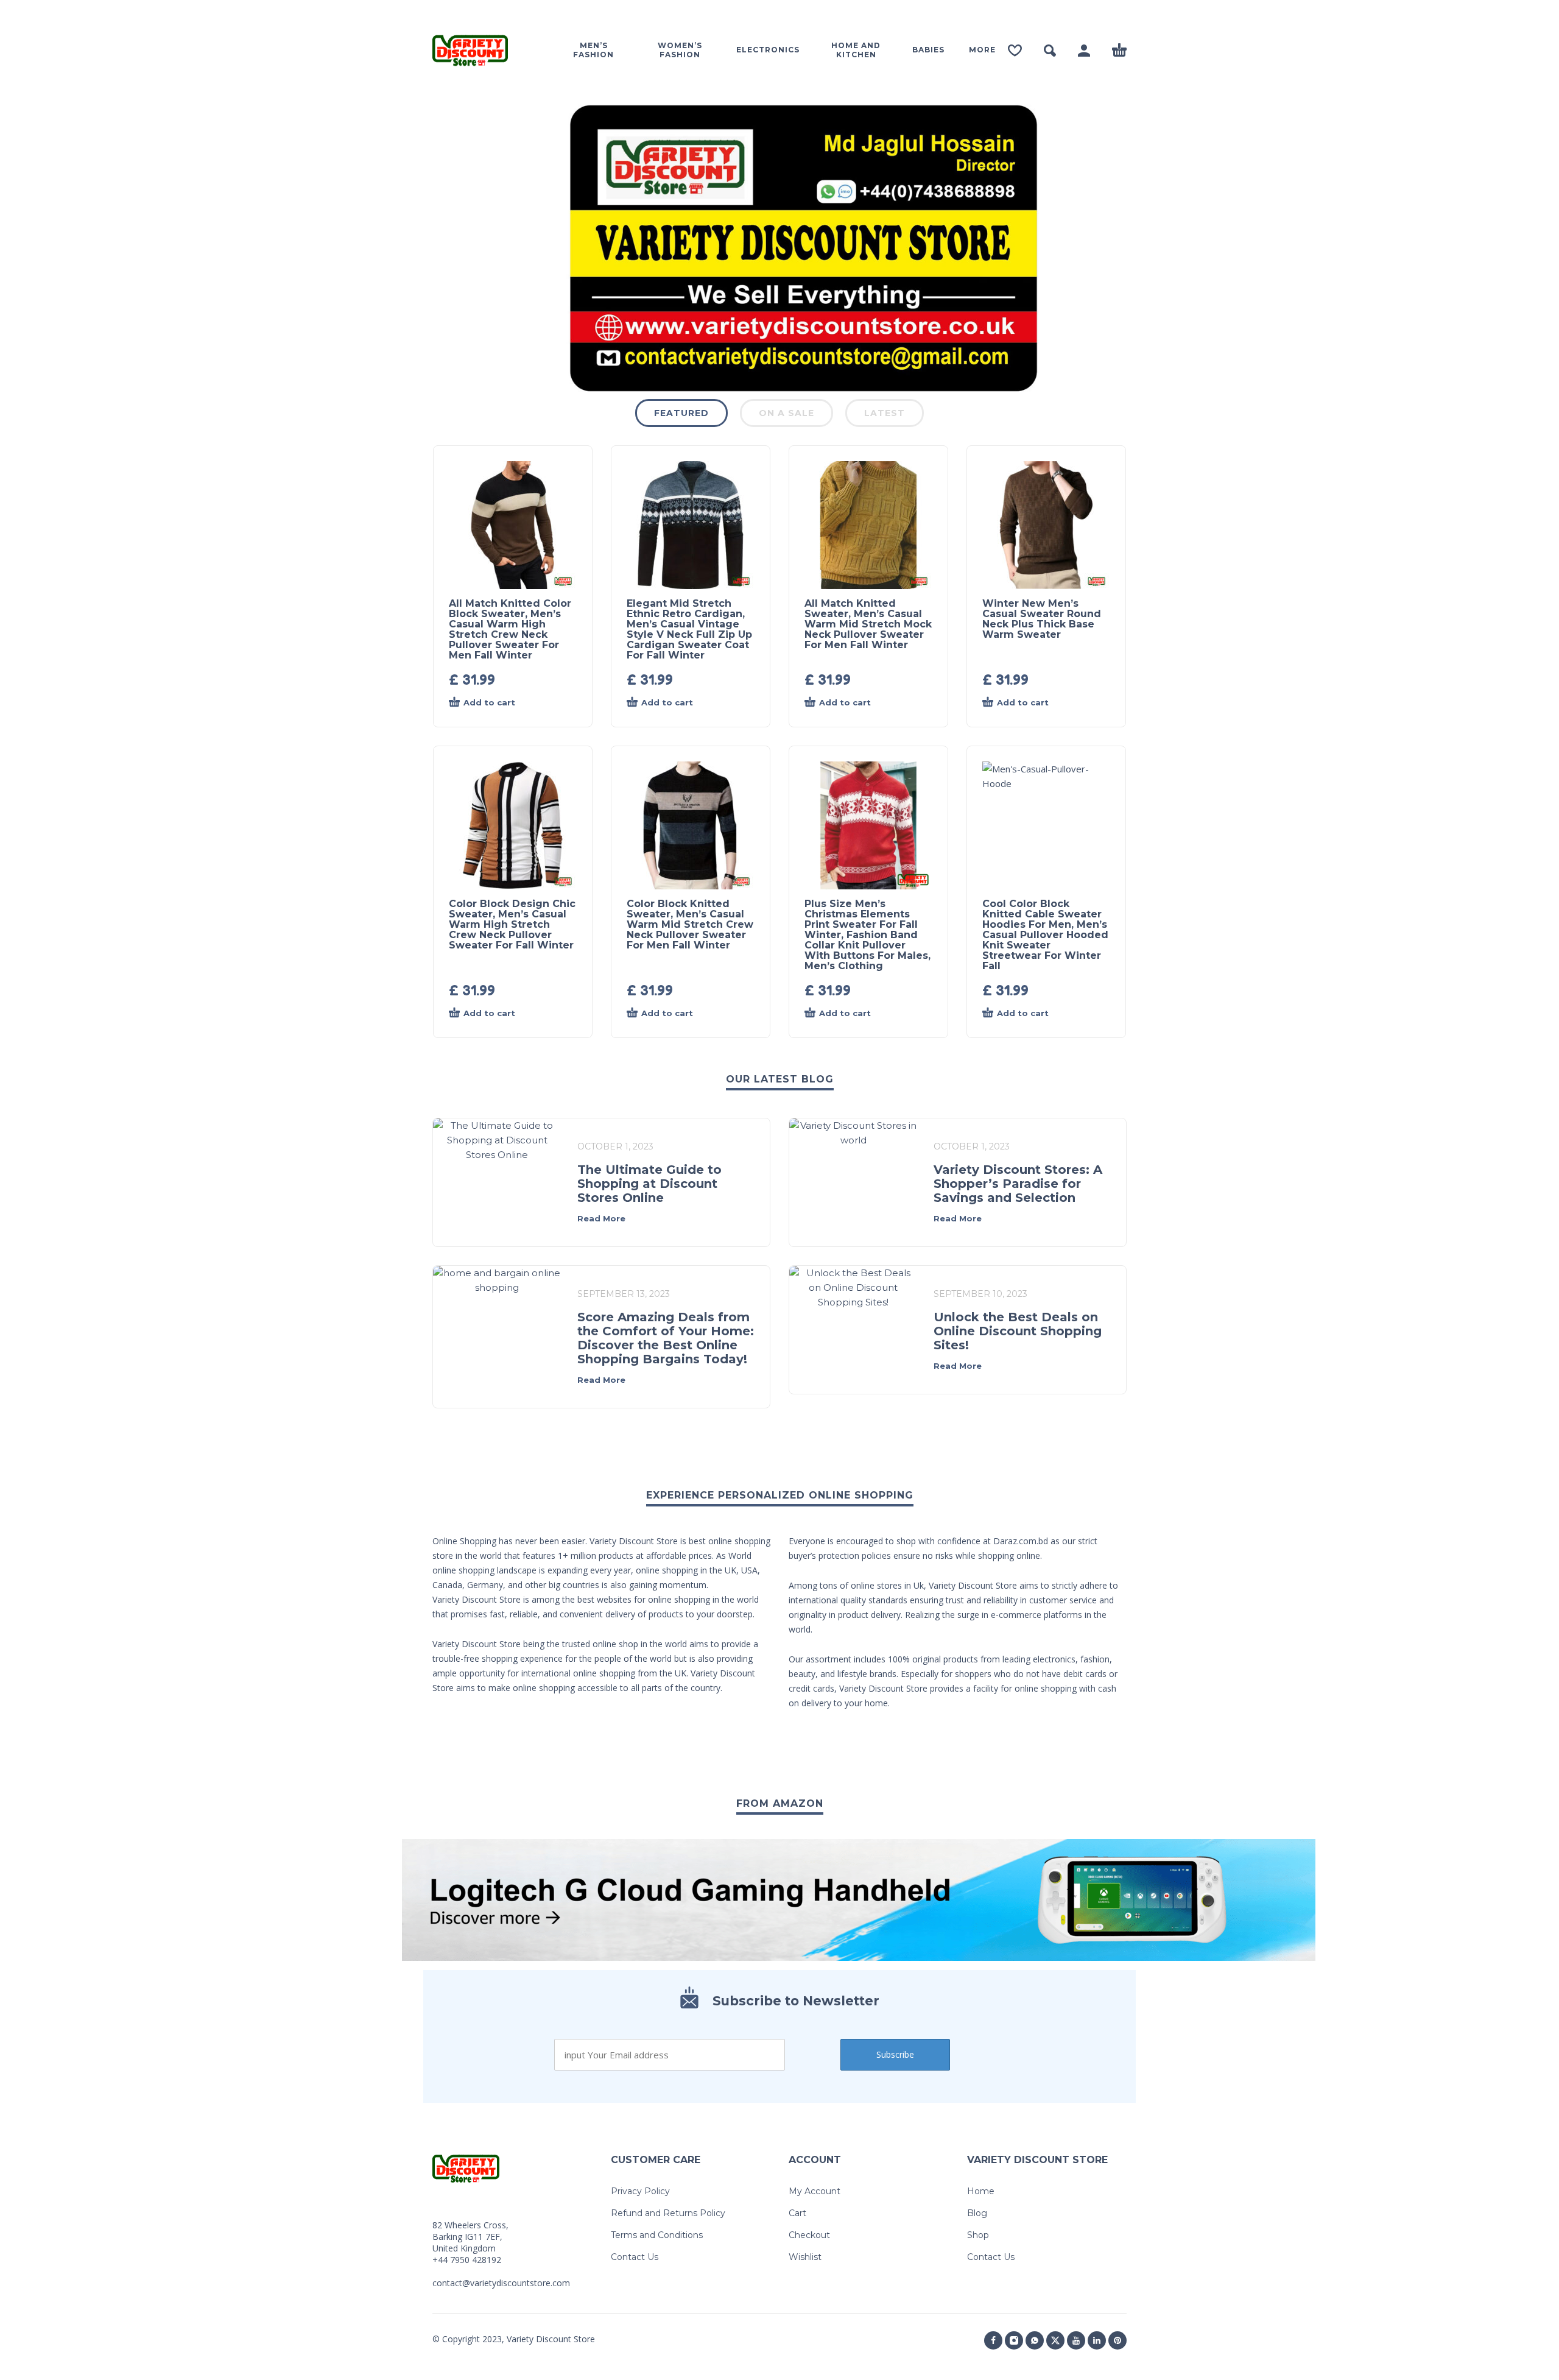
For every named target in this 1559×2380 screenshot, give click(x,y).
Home (981, 2191)
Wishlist (805, 2257)
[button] (1050, 51)
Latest (885, 413)
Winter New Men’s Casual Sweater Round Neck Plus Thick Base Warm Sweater (1042, 619)
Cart (797, 2213)
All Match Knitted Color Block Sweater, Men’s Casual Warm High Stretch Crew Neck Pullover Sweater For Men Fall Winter (510, 629)
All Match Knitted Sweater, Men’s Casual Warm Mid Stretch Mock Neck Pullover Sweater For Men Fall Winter (868, 624)
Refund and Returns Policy (668, 2213)
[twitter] (1055, 2340)
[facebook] (993, 2340)
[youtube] (1076, 2340)
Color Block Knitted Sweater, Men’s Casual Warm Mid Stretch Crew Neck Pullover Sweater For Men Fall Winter (690, 924)
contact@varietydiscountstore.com (501, 2283)
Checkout (809, 2235)
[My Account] (1084, 51)
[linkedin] (1097, 2340)
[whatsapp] (1035, 2340)
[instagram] (1014, 2340)
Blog (977, 2213)
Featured (681, 413)
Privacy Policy (640, 2191)
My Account (815, 2191)
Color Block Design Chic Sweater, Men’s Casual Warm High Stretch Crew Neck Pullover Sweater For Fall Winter (512, 924)
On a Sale (787, 413)
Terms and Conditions (657, 2235)
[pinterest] (1117, 2340)
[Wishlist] (1015, 51)
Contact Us (635, 2257)
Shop (978, 2235)
